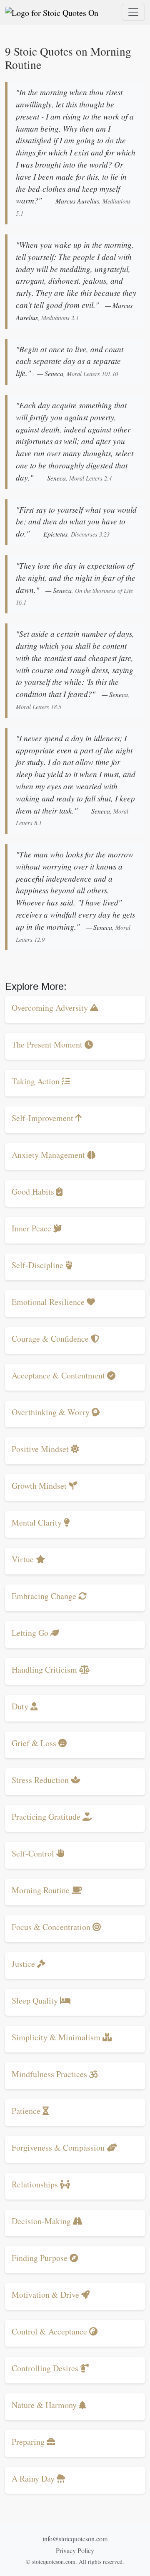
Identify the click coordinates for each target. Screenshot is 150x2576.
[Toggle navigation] (133, 12)
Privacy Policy (75, 2550)
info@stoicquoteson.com (75, 2539)
